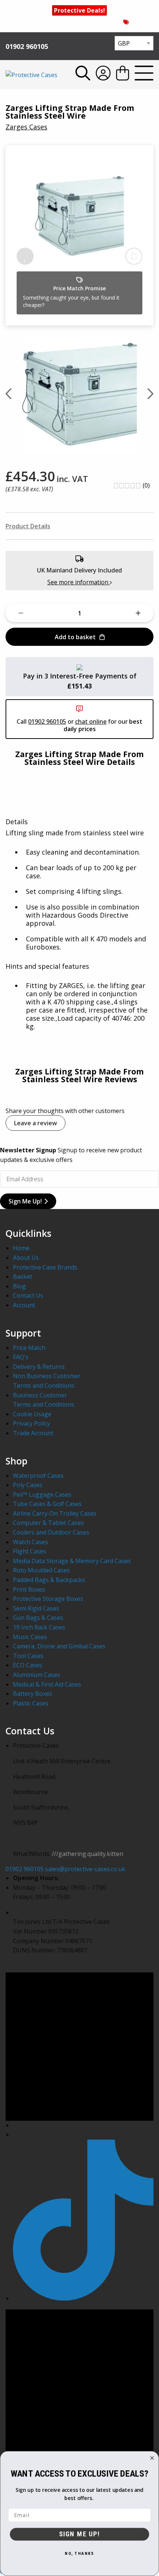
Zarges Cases (26, 127)
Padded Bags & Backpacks (49, 1580)
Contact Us (28, 1295)
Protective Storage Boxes (48, 1599)
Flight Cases (30, 1551)
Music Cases (30, 1637)
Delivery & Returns (39, 1367)
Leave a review (35, 1123)
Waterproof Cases (38, 1476)
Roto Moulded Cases (41, 1570)
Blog (19, 1286)
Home (21, 1248)
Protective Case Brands (45, 1267)
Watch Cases (31, 1542)
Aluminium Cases (37, 1675)
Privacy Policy (31, 1423)
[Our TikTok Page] (83, 2298)
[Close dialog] (152, 2458)
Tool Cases (28, 1656)
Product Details (28, 526)
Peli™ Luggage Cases (42, 1495)
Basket (23, 1277)
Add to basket (75, 637)
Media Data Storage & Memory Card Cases (72, 1561)
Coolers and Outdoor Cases (51, 1532)
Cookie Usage (32, 1414)
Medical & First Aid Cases (47, 1684)
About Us (26, 1258)
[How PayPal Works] (79, 667)
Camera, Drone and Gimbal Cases (59, 1646)
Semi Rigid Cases (36, 1608)
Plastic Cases (31, 1703)
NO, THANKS (79, 2554)
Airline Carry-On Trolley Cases (55, 1513)
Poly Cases (28, 1485)
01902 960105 (27, 46)
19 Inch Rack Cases (39, 1627)
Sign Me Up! (25, 1201)
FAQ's (21, 1357)
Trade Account (33, 1433)
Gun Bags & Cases (38, 1618)
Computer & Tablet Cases (48, 1523)
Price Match (29, 1348)
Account (24, 1305)
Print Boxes (29, 1589)
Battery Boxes (33, 1694)
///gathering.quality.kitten (87, 1854)
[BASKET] (123, 74)
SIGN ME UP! (79, 2534)
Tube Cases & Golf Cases (47, 1504)
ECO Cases (28, 1665)
